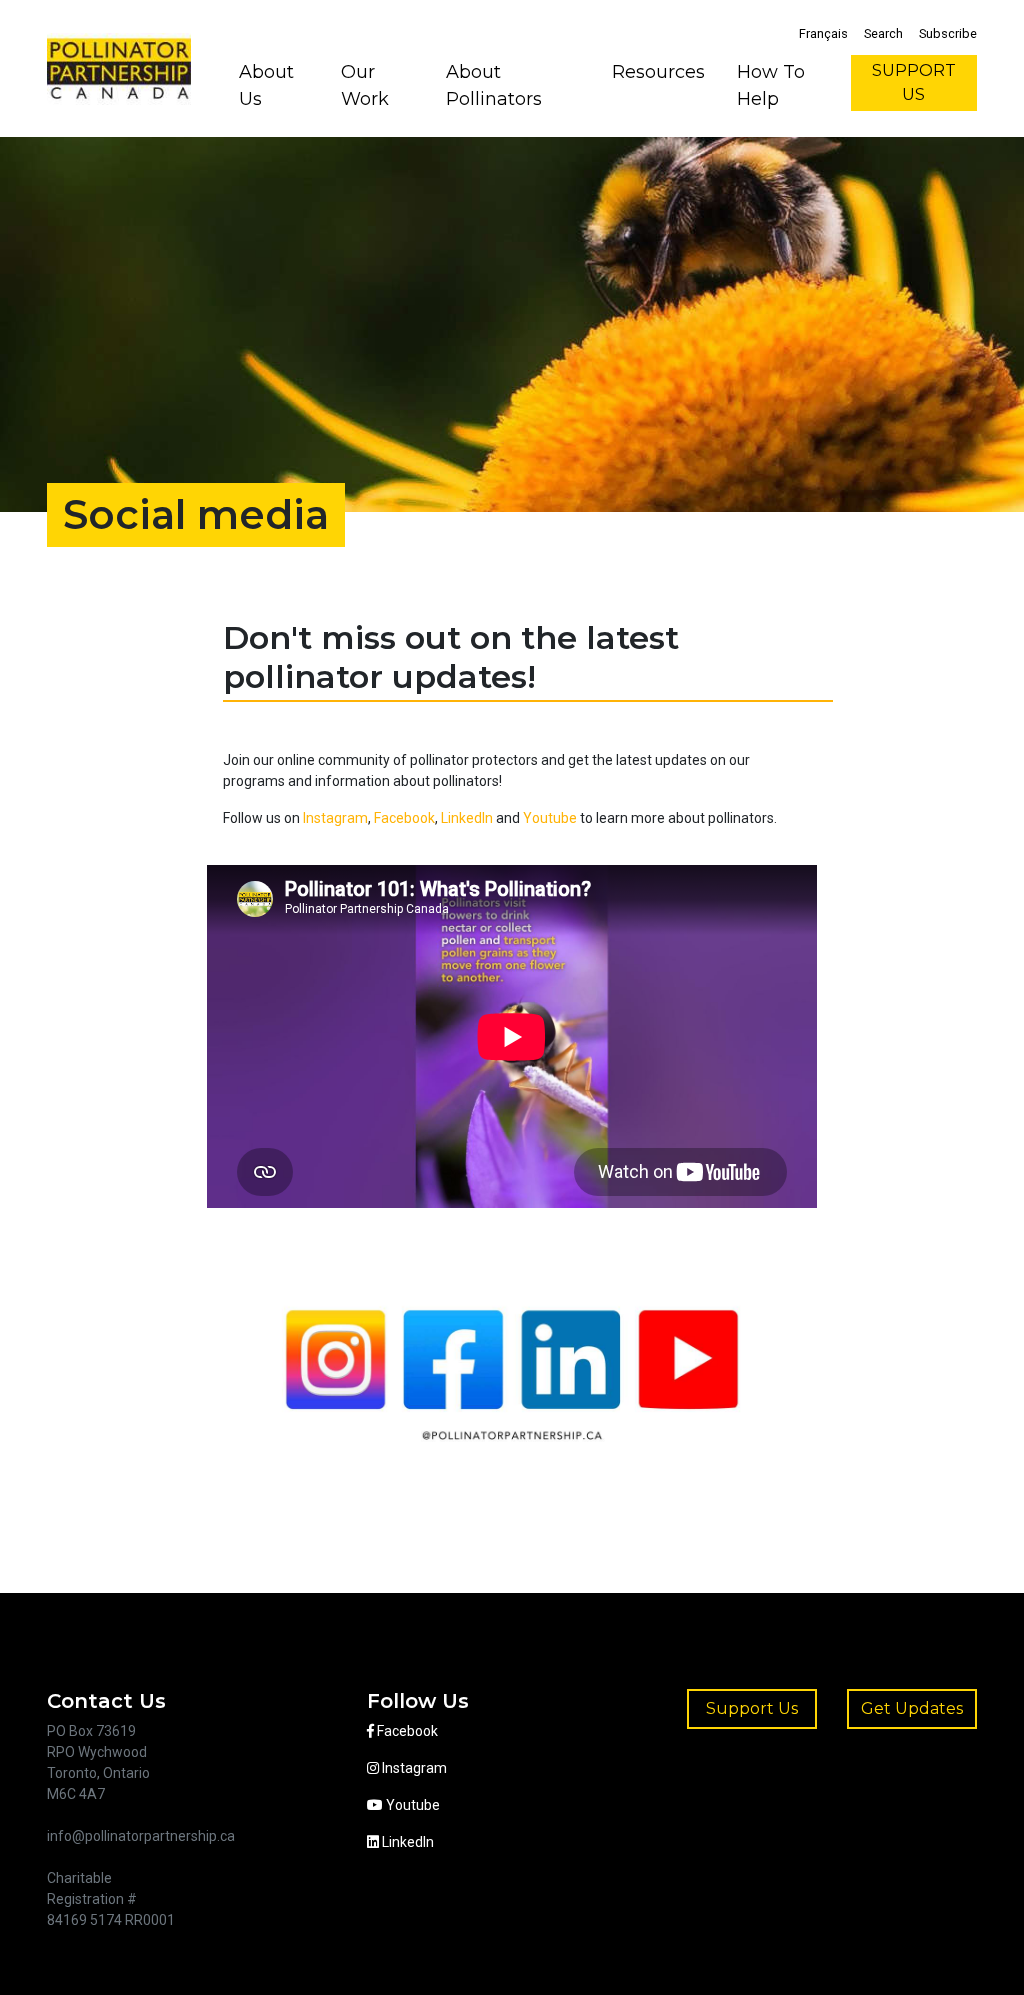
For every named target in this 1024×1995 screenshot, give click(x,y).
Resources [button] (658, 72)
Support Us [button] (752, 1708)
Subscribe (948, 33)
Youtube (550, 818)
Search (883, 33)
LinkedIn (467, 818)
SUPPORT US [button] (914, 82)
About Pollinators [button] (494, 85)
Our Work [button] (365, 85)
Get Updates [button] (912, 1708)
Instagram (335, 818)
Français (823, 33)
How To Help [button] (771, 85)
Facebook (404, 818)
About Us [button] (266, 85)
